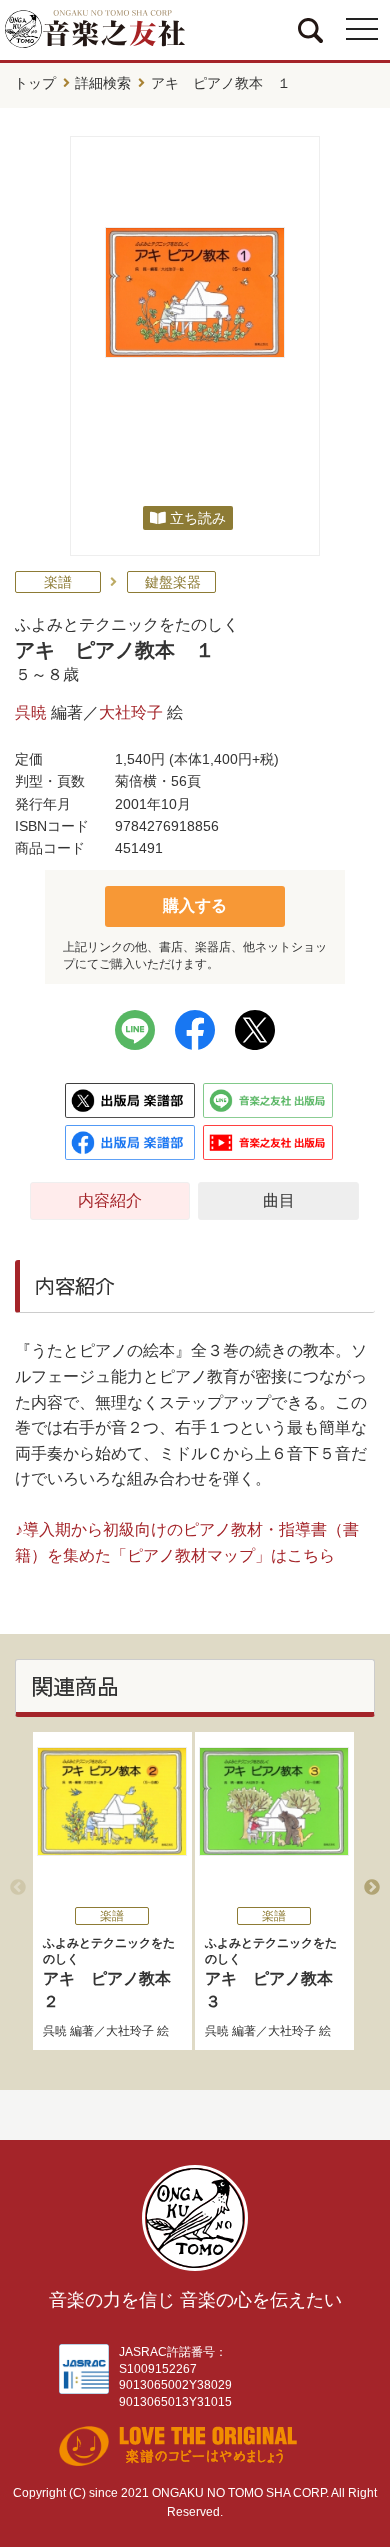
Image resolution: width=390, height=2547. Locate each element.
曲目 (279, 1200)
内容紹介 (110, 1200)
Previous (18, 1888)
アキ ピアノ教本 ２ (115, 1973)
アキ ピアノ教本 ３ (277, 1973)
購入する (195, 905)
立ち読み (198, 518)
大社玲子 (131, 712)
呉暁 (31, 712)
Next (372, 1888)
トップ (35, 83)
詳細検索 (103, 83)
